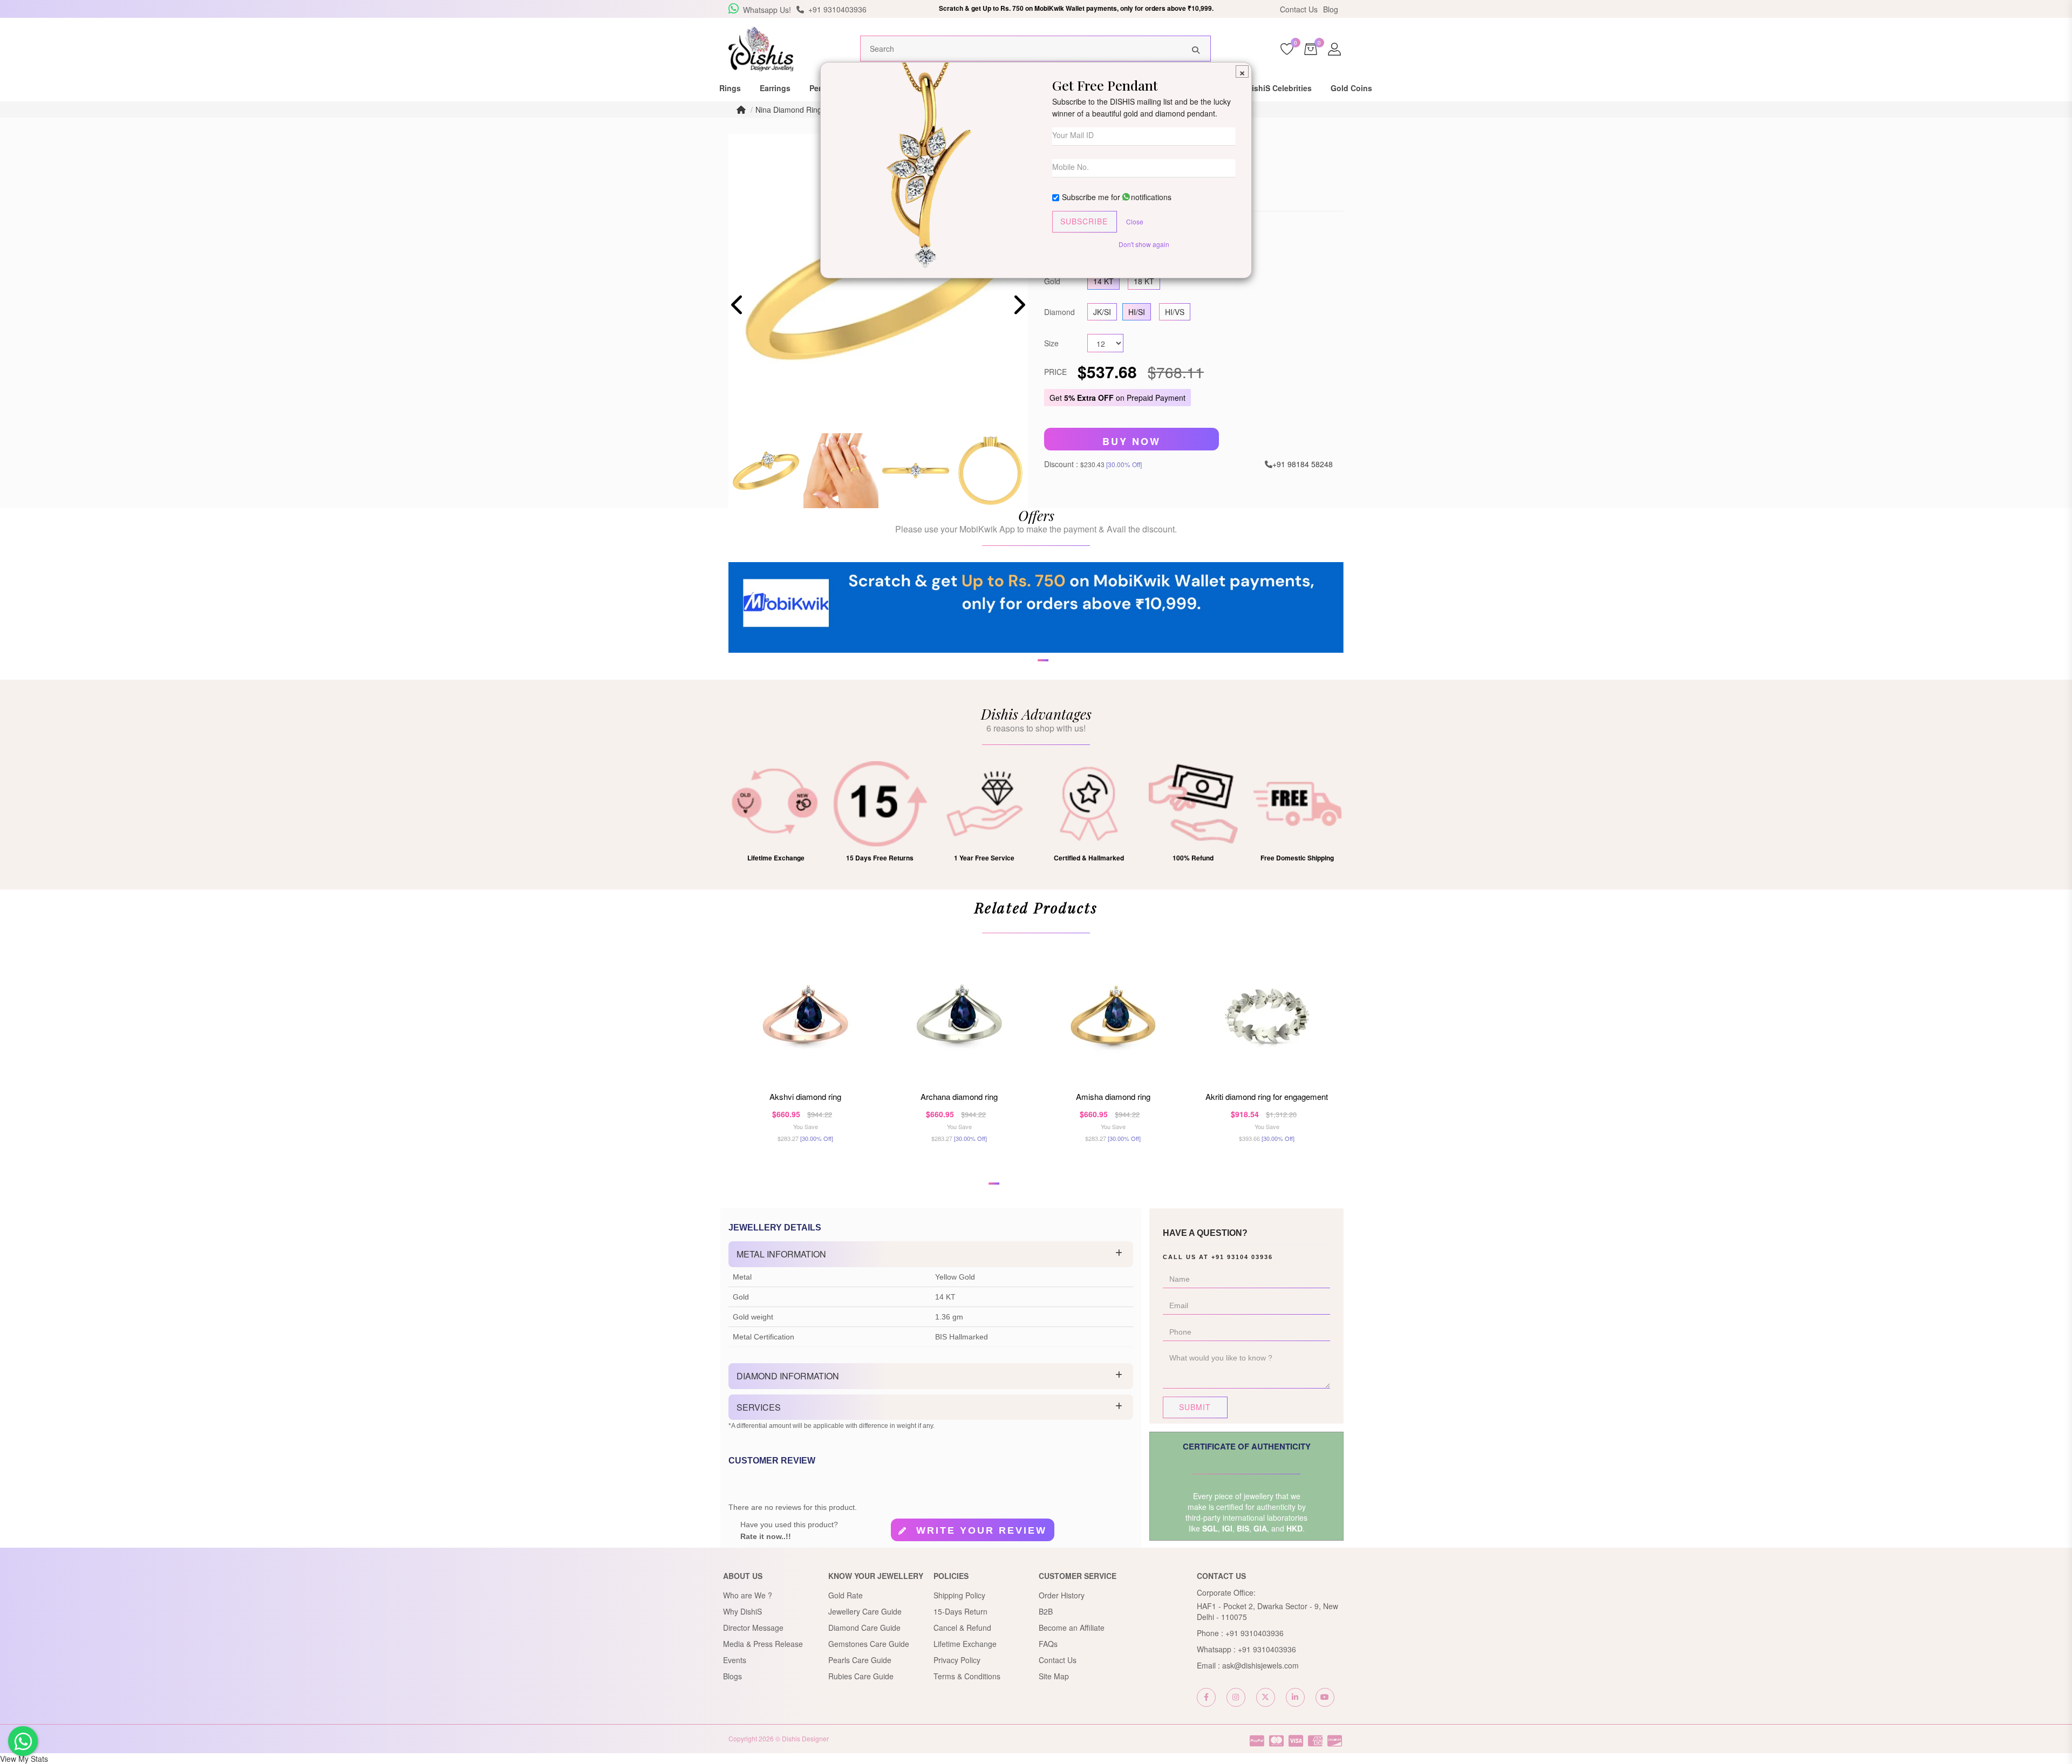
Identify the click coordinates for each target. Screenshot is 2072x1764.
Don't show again (1144, 244)
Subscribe (1084, 221)
